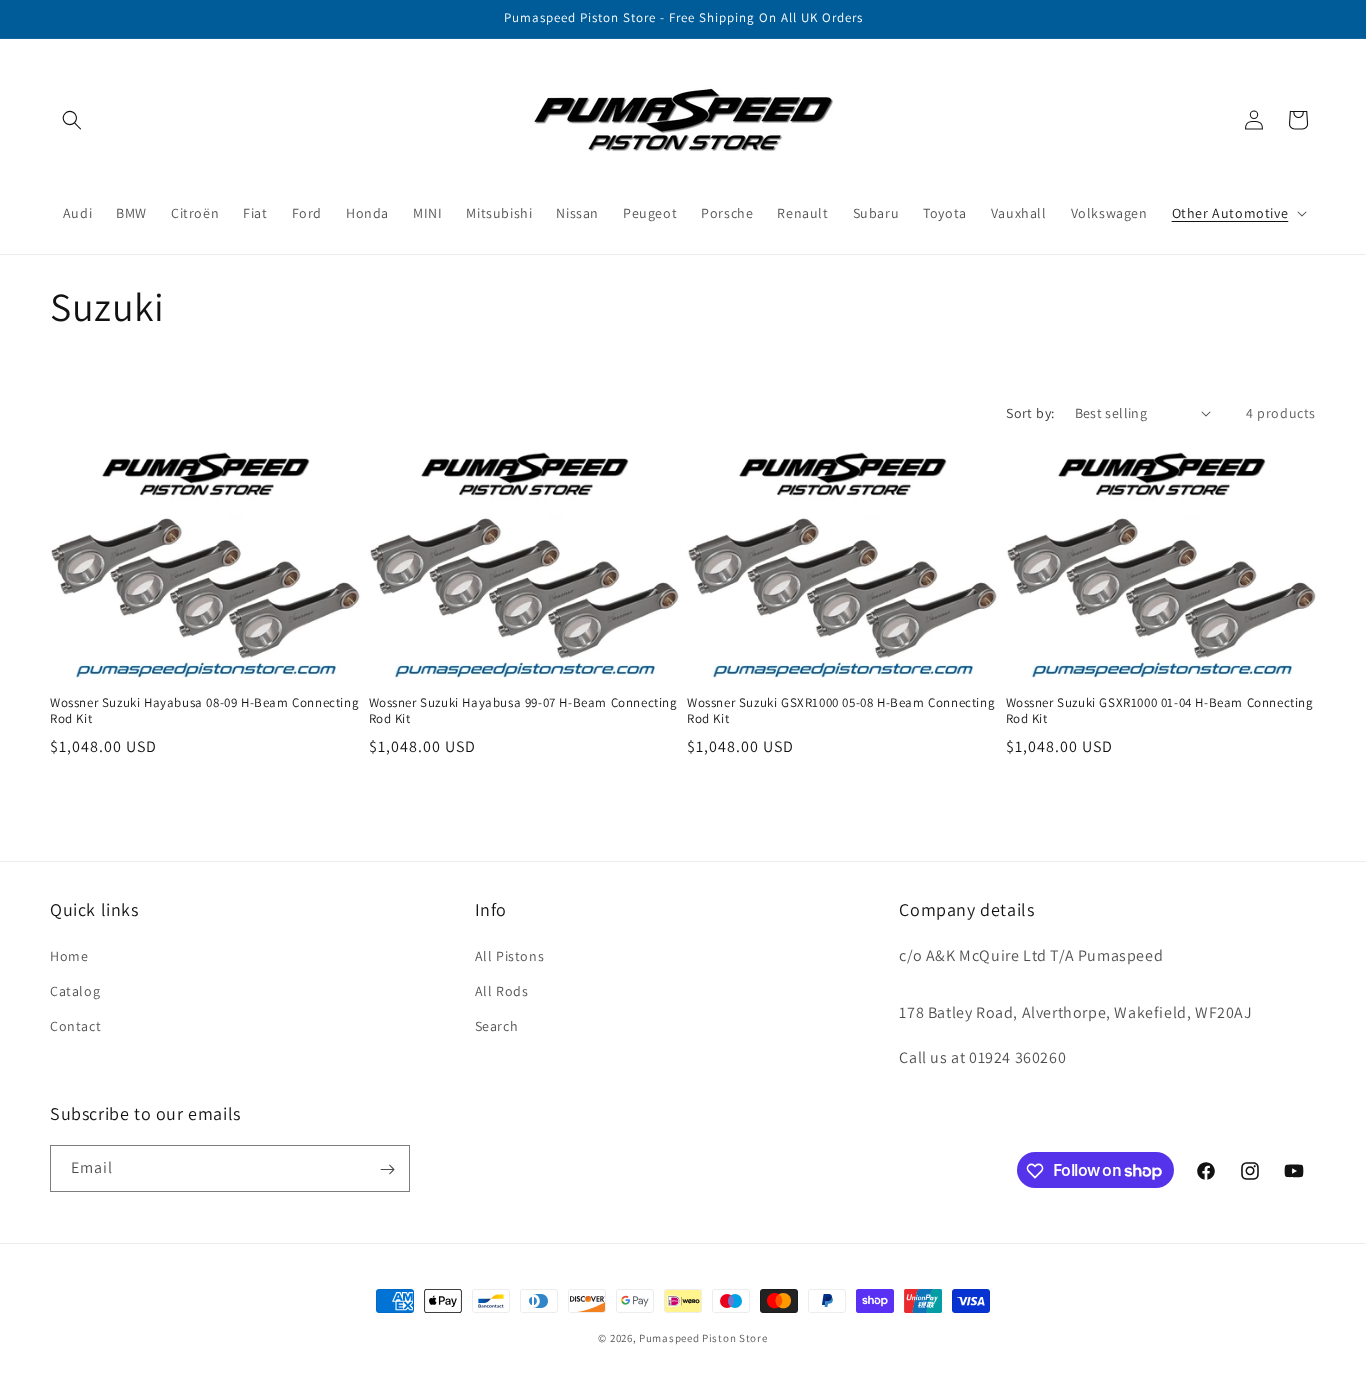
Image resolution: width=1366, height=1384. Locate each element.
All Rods (502, 990)
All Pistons (510, 955)
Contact (75, 1025)
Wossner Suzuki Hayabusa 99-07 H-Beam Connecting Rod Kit (523, 711)
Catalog (75, 990)
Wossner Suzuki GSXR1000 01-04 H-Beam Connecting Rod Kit (1160, 711)
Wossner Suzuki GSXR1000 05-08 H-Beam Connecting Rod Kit (841, 711)
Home (69, 955)
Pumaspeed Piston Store (703, 1338)
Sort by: (1030, 413)
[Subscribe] (387, 1169)
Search (497, 1025)
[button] (72, 120)
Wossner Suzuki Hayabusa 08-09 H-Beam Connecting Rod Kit (204, 711)
